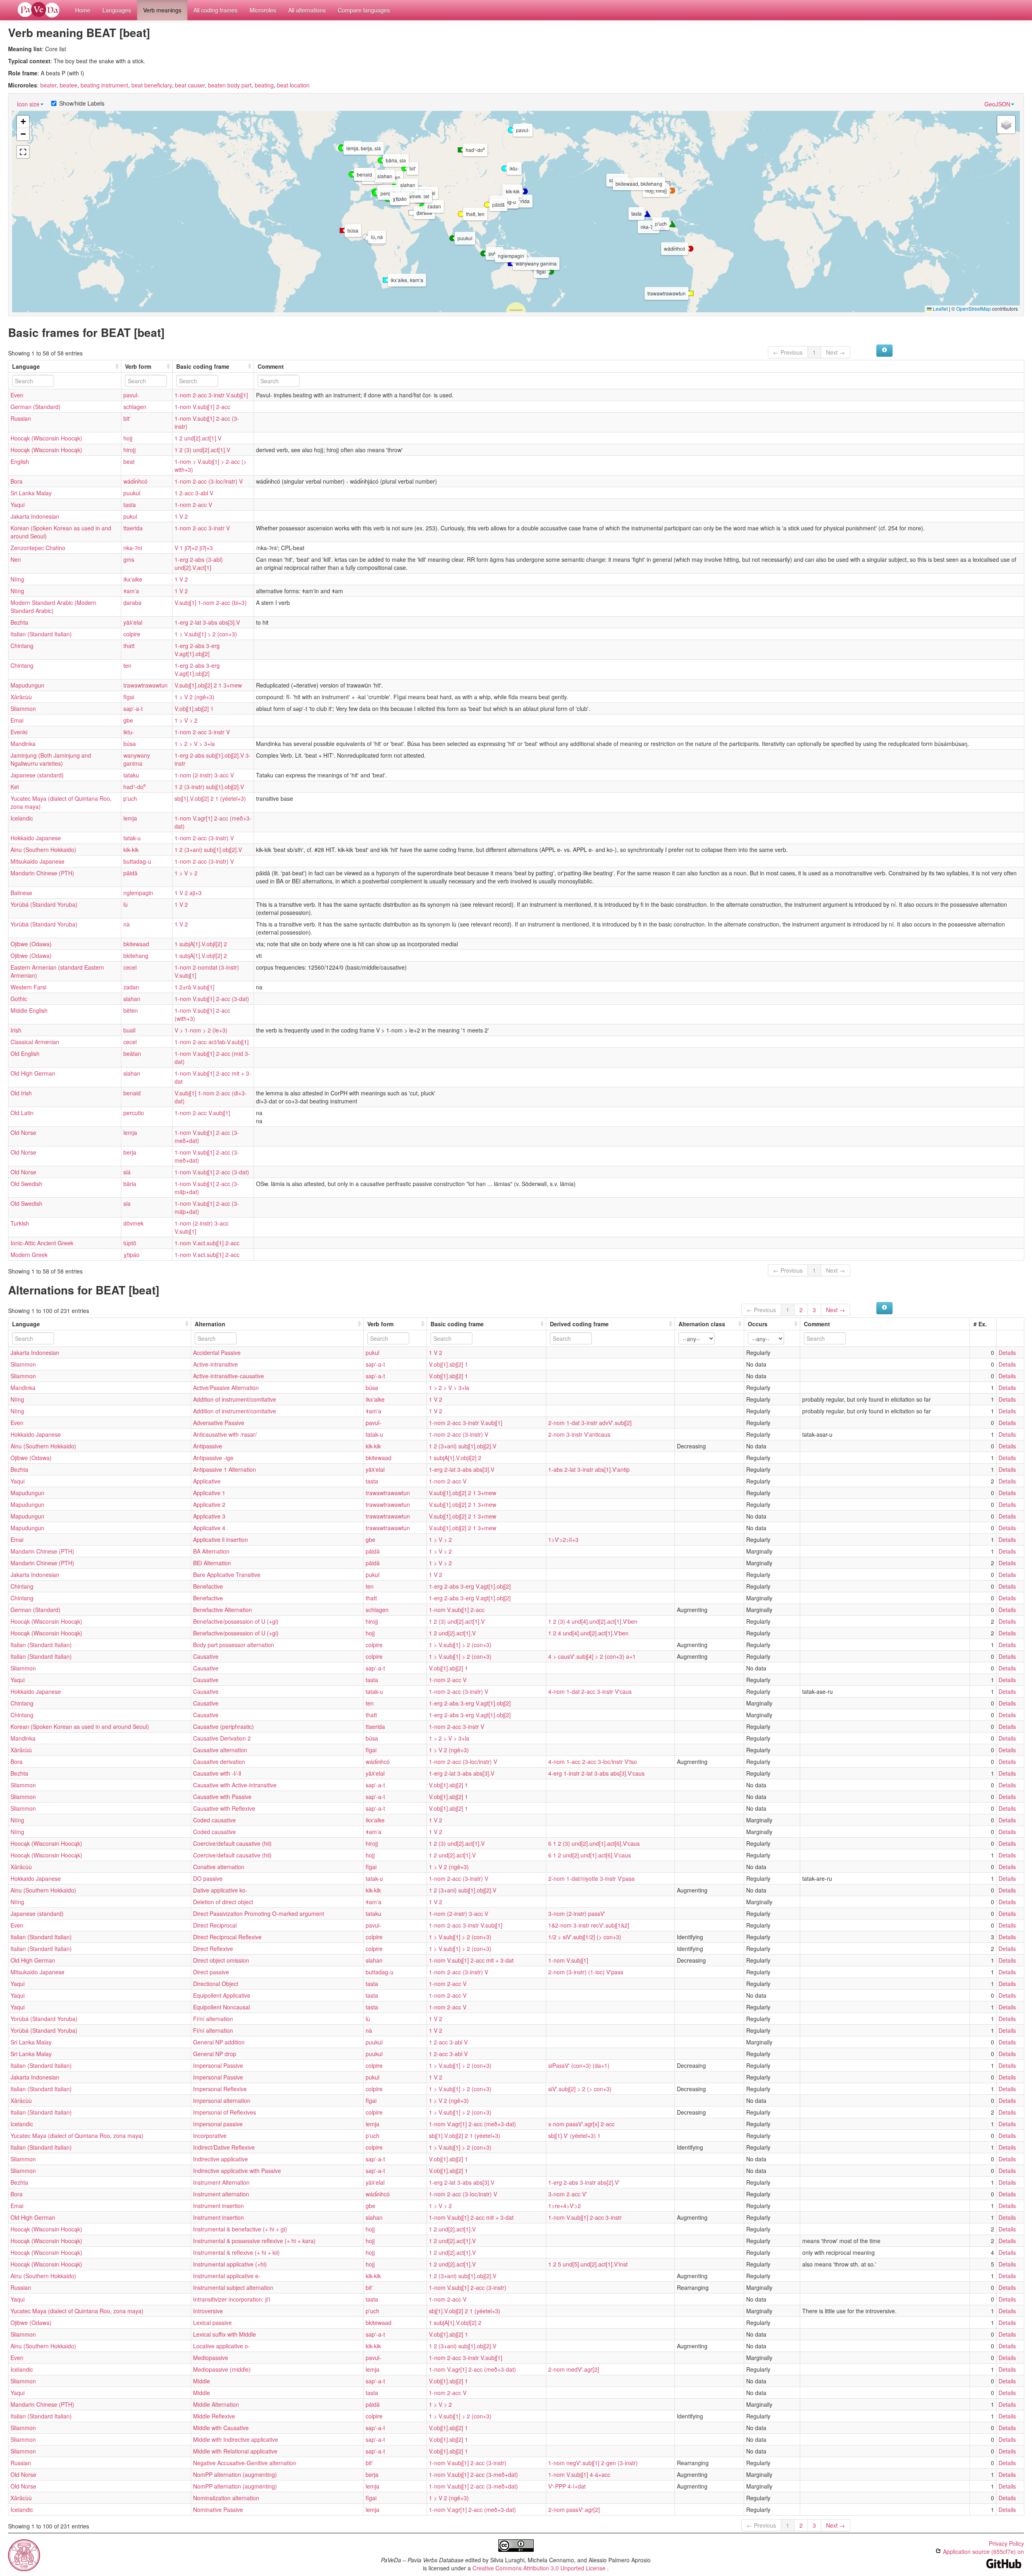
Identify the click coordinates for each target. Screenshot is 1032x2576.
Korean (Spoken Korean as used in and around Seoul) (80, 1726)
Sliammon (23, 708)
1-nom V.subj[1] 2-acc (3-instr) (468, 2287)
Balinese (21, 893)
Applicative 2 (209, 1504)
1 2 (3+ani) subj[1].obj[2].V (208, 850)
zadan (131, 987)
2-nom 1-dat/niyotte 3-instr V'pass (591, 1878)
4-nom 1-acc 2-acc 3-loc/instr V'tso (593, 1762)
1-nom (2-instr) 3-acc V (204, 775)
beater (48, 85)
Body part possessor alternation (234, 1645)
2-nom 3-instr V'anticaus (579, 1434)
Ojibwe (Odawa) (31, 944)
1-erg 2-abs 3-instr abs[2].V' (584, 2182)
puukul (132, 493)
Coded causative (214, 1820)
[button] (511, 130)
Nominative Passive (218, 2510)
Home (83, 10)
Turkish (20, 1223)
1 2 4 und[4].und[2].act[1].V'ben (588, 1633)
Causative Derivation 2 (222, 1738)
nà (127, 924)
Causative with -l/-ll (217, 1773)
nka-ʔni (133, 548)
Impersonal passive (218, 2124)
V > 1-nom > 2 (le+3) (201, 1030)
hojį (128, 438)
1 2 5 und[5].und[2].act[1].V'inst (588, 2264)
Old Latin (22, 1113)
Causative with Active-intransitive (235, 1785)
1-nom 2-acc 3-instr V (202, 528)
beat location (293, 85)
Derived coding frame (579, 1324)
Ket (15, 787)
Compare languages (364, 10)
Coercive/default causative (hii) (232, 1843)
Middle (202, 2381)
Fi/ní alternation (213, 2019)
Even (17, 395)
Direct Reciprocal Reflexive (227, 1937)
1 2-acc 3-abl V (194, 493)
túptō (130, 1243)
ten (127, 665)
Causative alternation (220, 1750)
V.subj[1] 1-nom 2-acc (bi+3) (211, 602)
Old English (25, 1053)
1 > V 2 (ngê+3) (195, 697)
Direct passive (211, 1972)
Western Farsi (28, 987)
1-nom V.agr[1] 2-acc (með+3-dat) (472, 2124)
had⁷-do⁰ (134, 787)
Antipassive (208, 1446)
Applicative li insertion (221, 1539)
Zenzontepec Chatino (38, 548)
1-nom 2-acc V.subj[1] (202, 1113)
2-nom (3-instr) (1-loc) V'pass (586, 1972)
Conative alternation (219, 1867)
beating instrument (104, 85)
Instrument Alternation (221, 2182)
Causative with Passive (222, 1797)
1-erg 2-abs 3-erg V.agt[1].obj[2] (197, 650)
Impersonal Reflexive (220, 2089)
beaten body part (230, 85)
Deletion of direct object (223, 1902)
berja (130, 1152)
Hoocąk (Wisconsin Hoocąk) (46, 438)
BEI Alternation (212, 1563)
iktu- (129, 732)
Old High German (33, 1073)
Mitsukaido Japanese (37, 861)
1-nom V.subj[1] (568, 1960)
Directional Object (216, 1984)
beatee (69, 85)
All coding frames (215, 10)
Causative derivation (219, 1762)
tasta (130, 505)
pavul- (131, 395)
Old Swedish (26, 1184)
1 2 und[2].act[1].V (198, 438)
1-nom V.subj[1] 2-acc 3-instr (585, 2217)
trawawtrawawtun (146, 685)
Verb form (138, 366)
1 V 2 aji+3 (188, 893)
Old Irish (21, 1093)
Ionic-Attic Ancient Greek (42, 1243)
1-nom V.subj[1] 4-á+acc (579, 2474)
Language (26, 366)
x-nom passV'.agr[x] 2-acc (582, 2124)
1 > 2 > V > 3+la (195, 744)
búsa (130, 744)
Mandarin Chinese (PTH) (42, 873)
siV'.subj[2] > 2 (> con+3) (580, 2089)
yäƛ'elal (133, 622)
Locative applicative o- (222, 2346)
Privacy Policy (1006, 2543)
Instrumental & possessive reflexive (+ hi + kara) (254, 2241)
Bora (17, 481)
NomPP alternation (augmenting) (235, 2474)
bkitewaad (136, 944)
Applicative (207, 1481)
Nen (16, 559)
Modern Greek (29, 1255)
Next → (835, 352)
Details (1007, 1352)
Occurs (758, 1324)
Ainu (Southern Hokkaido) (43, 850)
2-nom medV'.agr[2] (574, 2369)
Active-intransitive (215, 1364)
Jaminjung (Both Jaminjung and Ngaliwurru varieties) (51, 759)
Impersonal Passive (218, 2065)
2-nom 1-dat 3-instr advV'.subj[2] (590, 1423)
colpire (132, 634)
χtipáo (131, 1255)
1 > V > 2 (186, 720)
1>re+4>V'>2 (565, 2206)
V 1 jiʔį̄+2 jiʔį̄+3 (194, 548)
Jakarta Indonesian (35, 516)
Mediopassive (211, 2358)
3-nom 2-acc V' (568, 2194)
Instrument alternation (221, 2194)
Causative (206, 1656)
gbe (128, 720)
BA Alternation (211, 1551)
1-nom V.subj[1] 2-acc (202, 407)
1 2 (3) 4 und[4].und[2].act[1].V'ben (593, 1621)
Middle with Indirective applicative (236, 2439)
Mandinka (23, 744)
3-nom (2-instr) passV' (577, 1913)
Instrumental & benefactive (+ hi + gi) (240, 2229)
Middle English (29, 1010)
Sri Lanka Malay (31, 493)
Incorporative (210, 2136)
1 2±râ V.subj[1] (195, 987)
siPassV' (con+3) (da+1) (579, 2065)
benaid (132, 1093)
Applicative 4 (209, 1528)
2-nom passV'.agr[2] (574, 2510)
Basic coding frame (203, 366)
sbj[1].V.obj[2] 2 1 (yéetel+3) (210, 798)
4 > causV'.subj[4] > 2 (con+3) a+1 (592, 1656)
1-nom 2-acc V (193, 505)
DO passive (208, 1878)
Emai (17, 720)
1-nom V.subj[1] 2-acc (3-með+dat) (473, 2474)
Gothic (19, 999)
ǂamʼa (131, 591)
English (20, 461)
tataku (131, 775)
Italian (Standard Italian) (41, 634)
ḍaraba (132, 602)
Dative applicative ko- (220, 1890)
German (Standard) (35, 407)
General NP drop (215, 2054)
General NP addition (219, 2042)
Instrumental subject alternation (233, 2287)
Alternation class (702, 1324)
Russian (21, 418)
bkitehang (136, 956)
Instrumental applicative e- (227, 2276)
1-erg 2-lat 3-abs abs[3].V (207, 622)
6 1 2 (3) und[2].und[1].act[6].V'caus (594, 1843)
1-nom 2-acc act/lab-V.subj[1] (212, 1042)
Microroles (263, 10)
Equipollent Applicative (222, 1995)
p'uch (130, 798)
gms (129, 559)
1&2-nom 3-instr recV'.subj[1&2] (589, 1925)
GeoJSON (997, 104)
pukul (130, 516)
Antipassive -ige (213, 1458)
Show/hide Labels (82, 103)
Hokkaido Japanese (36, 838)
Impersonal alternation (222, 2100)
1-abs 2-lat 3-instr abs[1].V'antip (589, 1469)
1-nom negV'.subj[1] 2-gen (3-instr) (593, 2463)
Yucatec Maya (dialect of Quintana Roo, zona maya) (77, 2136)
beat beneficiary (152, 85)
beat (129, 461)
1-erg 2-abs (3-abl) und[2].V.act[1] (199, 563)
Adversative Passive (219, 1423)
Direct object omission (221, 1960)
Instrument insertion (218, 2206)
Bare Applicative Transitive (227, 1575)
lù (126, 904)
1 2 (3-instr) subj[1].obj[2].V (209, 787)
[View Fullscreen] (23, 152)
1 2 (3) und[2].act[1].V (202, 450)
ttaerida (133, 528)
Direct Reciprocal (215, 1925)
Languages (117, 10)
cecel (130, 967)
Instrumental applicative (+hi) (230, 2264)
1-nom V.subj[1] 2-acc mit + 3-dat (471, 1960)
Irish (16, 1030)
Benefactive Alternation (223, 1610)
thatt (129, 646)
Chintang (22, 646)
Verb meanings (162, 10)
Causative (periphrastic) (224, 1726)
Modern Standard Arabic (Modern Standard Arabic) (53, 607)
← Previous (788, 352)
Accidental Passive (217, 1352)
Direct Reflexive (213, 1949)
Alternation (210, 1324)
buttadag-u (137, 861)
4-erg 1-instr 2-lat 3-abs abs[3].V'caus (596, 1773)
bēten (131, 1010)
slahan (132, 999)
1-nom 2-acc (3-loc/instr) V (209, 481)
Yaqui (18, 505)
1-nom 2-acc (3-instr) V (204, 838)
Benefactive (208, 1586)
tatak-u (132, 838)
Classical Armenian (35, 1042)
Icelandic (22, 818)
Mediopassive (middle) (222, 2369)
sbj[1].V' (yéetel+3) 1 (574, 2136)
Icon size (28, 104)
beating (264, 85)
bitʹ (127, 418)
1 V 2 (181, 516)
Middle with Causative (221, 2428)
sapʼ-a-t (133, 708)
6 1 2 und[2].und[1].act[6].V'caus (590, 1855)
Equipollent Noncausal (222, 2007)
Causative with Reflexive (224, 1808)
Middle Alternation (216, 2404)
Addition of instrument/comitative (235, 1399)
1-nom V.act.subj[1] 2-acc (207, 1243)
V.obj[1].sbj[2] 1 (194, 708)
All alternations (307, 10)
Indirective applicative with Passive (237, 2171)
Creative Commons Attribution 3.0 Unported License (540, 2568)
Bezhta (19, 622)
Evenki (19, 732)
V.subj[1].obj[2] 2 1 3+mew (208, 685)
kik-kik (131, 850)
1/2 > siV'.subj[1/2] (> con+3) (585, 1937)
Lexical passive (212, 2323)
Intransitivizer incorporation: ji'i (232, 2299)
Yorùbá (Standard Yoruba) (44, 904)
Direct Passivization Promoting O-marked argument (259, 1913)
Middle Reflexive (214, 2416)
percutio (134, 1113)
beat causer (190, 85)
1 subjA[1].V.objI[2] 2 (201, 944)
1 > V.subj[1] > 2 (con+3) (206, 634)
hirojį (130, 450)
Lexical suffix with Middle (225, 2334)
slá (127, 1172)
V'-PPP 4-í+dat (567, 2486)
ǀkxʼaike (133, 579)
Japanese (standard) (37, 775)
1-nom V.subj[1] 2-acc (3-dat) (212, 999)
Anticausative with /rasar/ (225, 1434)
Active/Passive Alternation (226, 1388)
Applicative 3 (209, 1516)
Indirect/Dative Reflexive (224, 2147)
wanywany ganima (137, 759)
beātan (132, 1053)
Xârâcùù (21, 697)
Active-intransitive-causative (229, 1376)
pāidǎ (130, 873)
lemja (130, 818)
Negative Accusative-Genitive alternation (245, 2463)
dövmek (133, 1223)
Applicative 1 (209, 1493)
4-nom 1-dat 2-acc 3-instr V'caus (590, 1691)
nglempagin (138, 893)
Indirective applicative (221, 2159)
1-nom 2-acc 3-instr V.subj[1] (211, 395)
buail (129, 1030)
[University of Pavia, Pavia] (24, 2554)
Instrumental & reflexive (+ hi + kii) (236, 2252)
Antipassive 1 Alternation (225, 1469)
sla (127, 1203)
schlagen (135, 407)
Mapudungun (27, 685)
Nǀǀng (17, 579)
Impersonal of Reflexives (225, 2112)
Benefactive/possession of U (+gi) (236, 1621)
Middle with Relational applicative (235, 2451)
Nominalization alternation (226, 2498)
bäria (130, 1184)
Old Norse (23, 1132)
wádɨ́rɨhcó (135, 481)
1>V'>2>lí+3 (563, 1539)
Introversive (208, 2311)
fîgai (129, 697)
